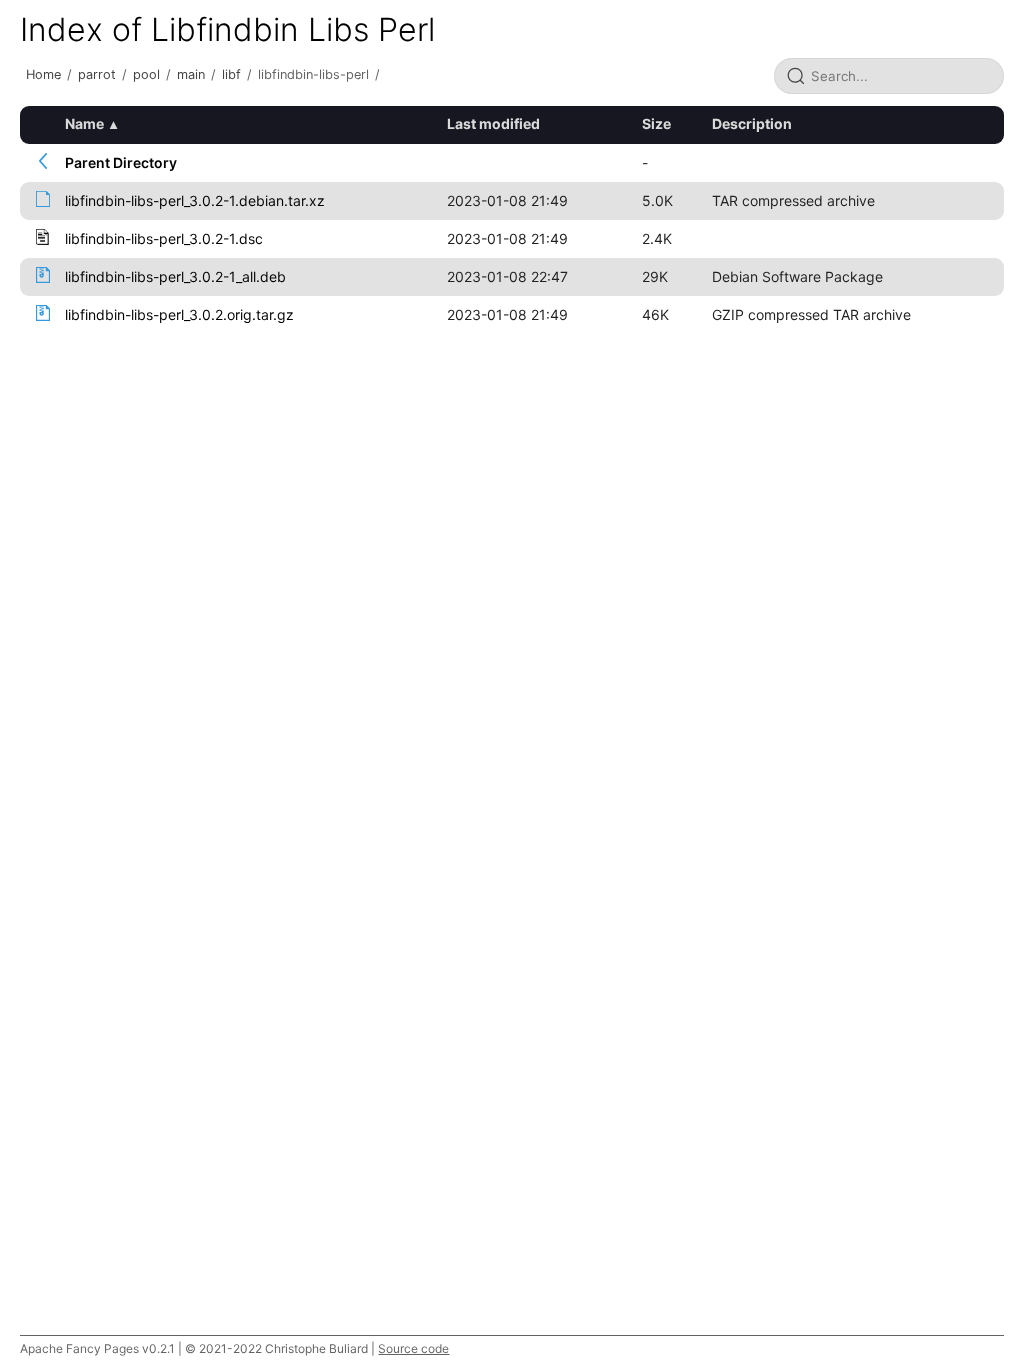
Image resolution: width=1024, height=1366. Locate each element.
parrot (97, 74)
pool (146, 74)
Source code (413, 1348)
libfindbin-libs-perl (313, 74)
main (191, 74)
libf (231, 74)
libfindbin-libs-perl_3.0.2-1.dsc (164, 238)
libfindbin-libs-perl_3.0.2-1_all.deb (175, 276)
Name (84, 123)
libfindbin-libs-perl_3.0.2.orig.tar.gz (179, 314)
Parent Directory (121, 162)
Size (656, 123)
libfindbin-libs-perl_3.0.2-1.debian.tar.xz (195, 200)
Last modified (493, 123)
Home (43, 74)
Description (752, 123)
